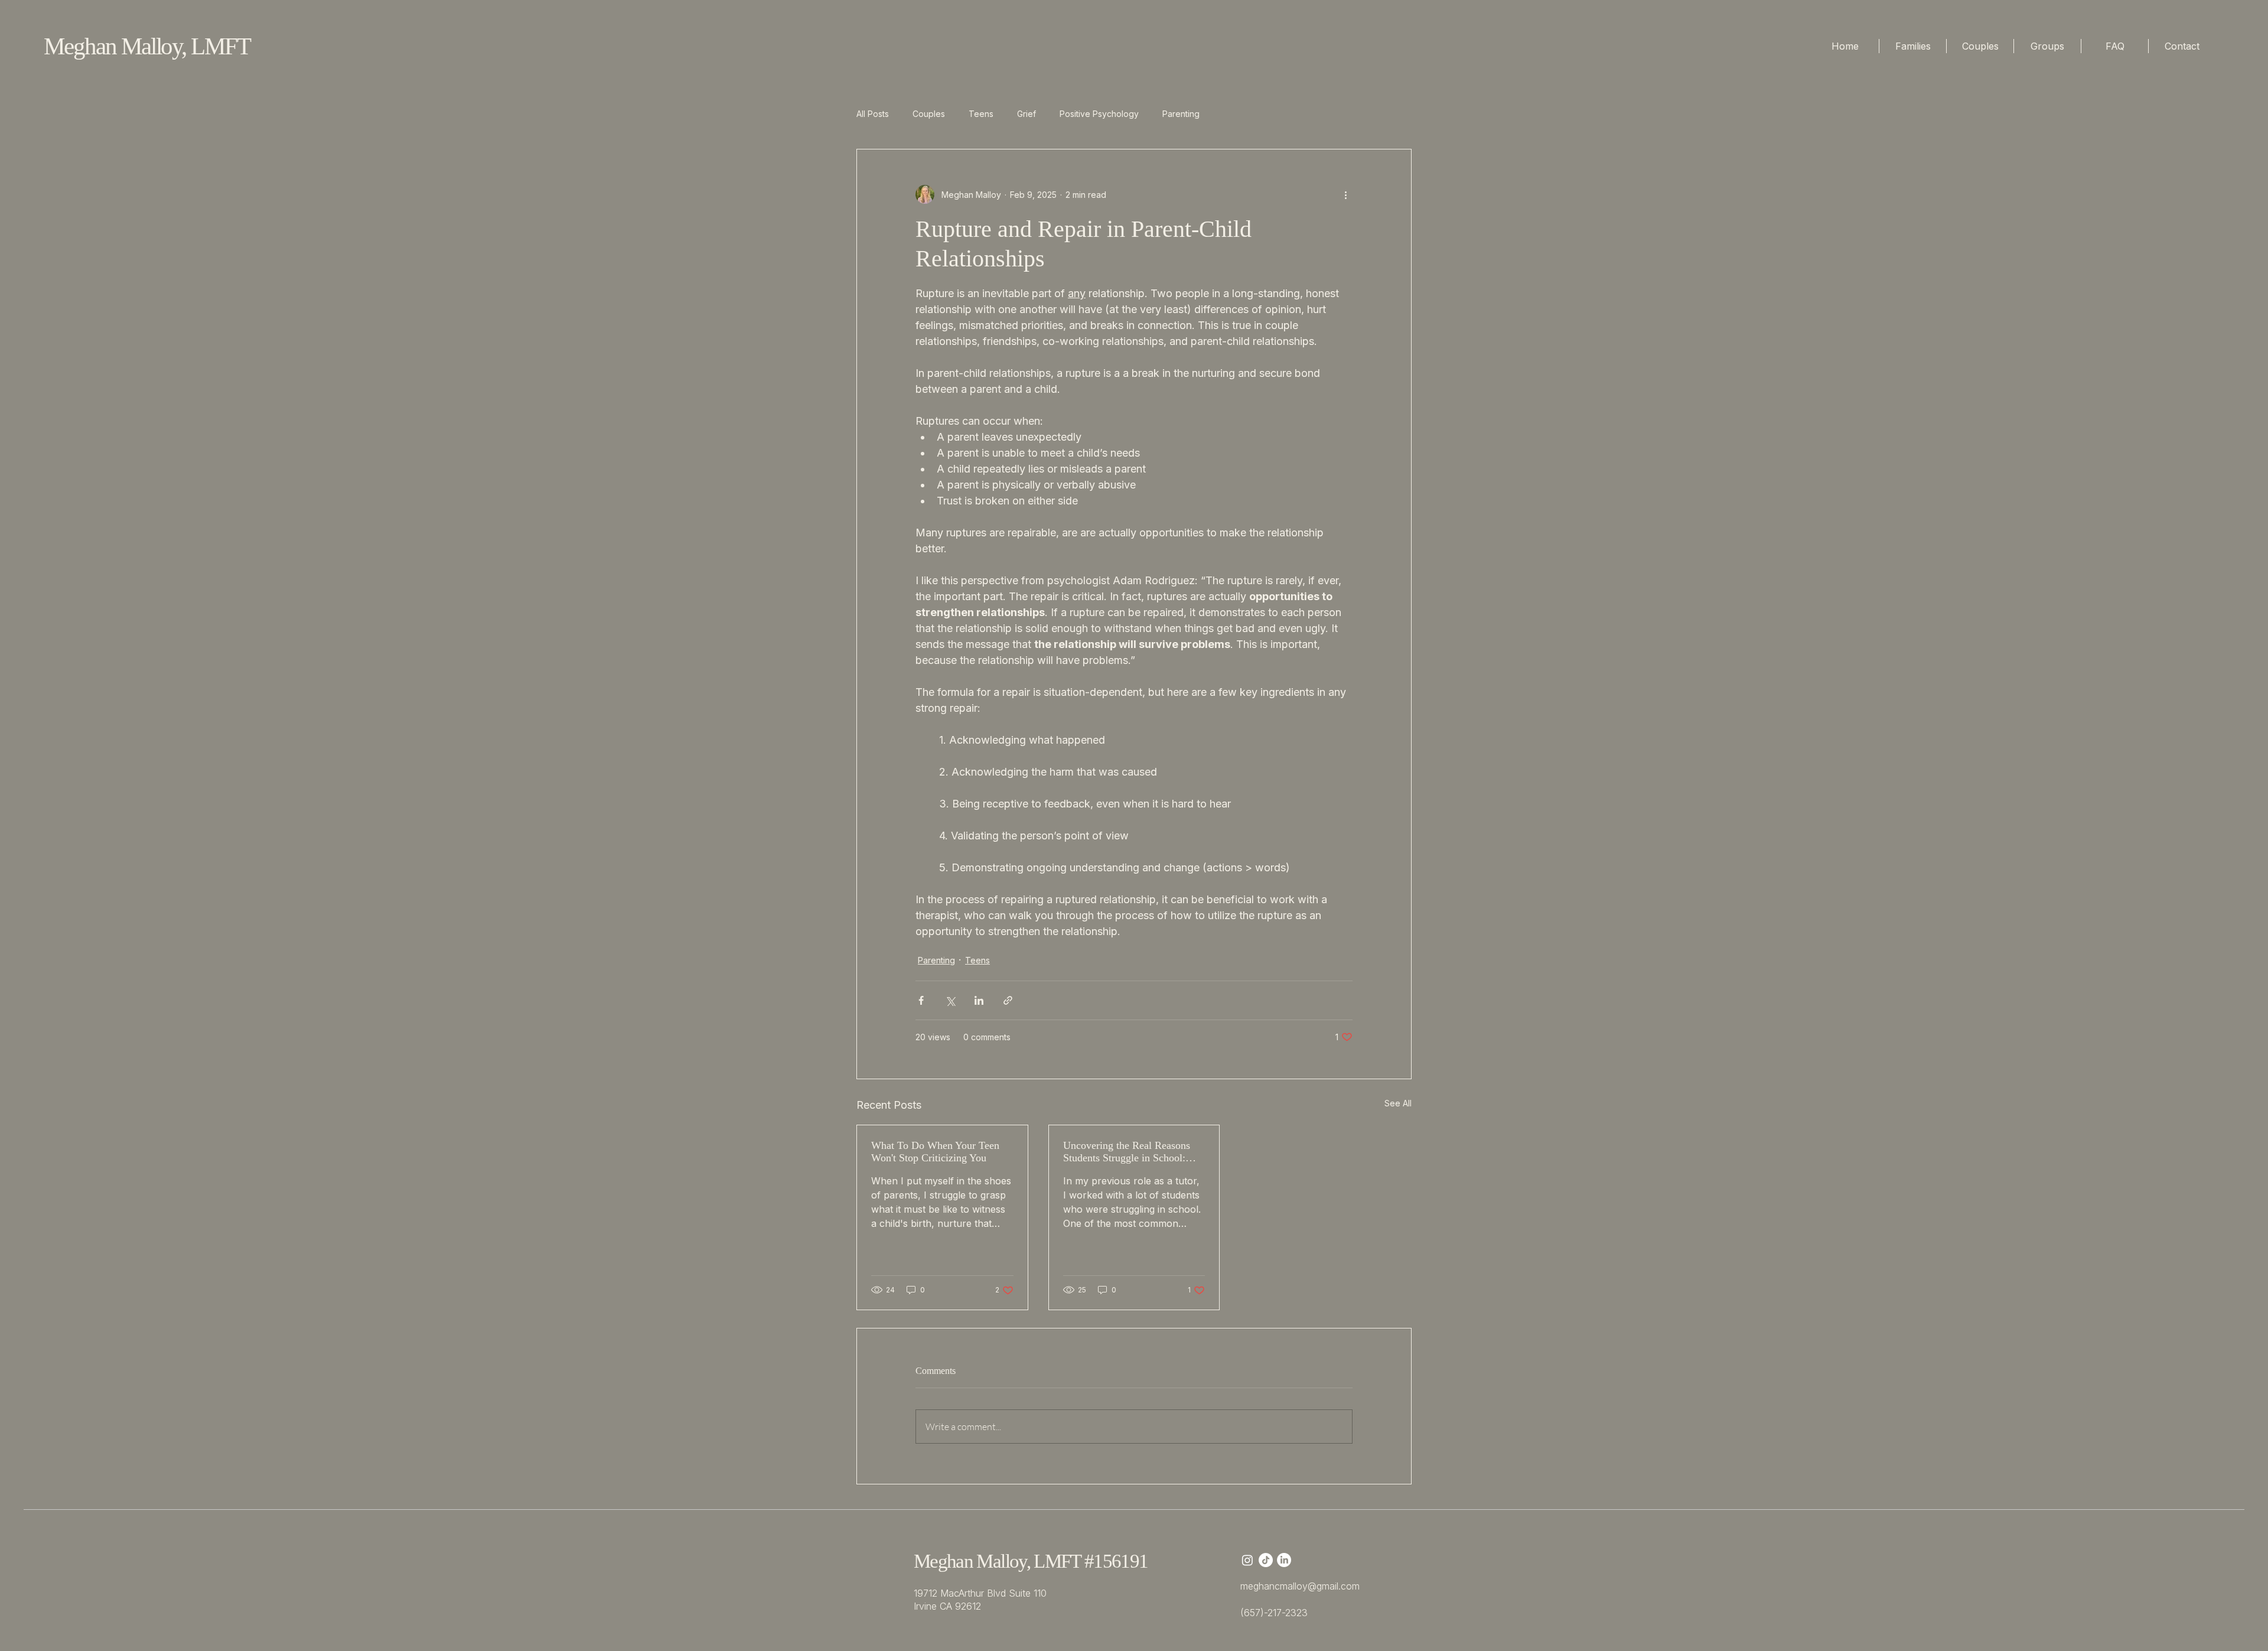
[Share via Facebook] (921, 1000)
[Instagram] (1247, 1560)
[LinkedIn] (1284, 1560)
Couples (929, 114)
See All (1398, 1103)
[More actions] (1345, 194)
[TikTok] (1266, 1560)
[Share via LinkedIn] (979, 1000)
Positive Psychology (1099, 114)
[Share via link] (1008, 1000)
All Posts (873, 114)
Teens (981, 114)
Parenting (1181, 114)
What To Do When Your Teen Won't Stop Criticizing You (935, 1152)
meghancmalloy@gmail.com (1300, 1586)
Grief (1027, 114)
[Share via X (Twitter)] (950, 1000)
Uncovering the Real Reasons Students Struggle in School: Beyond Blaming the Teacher (1127, 1152)
